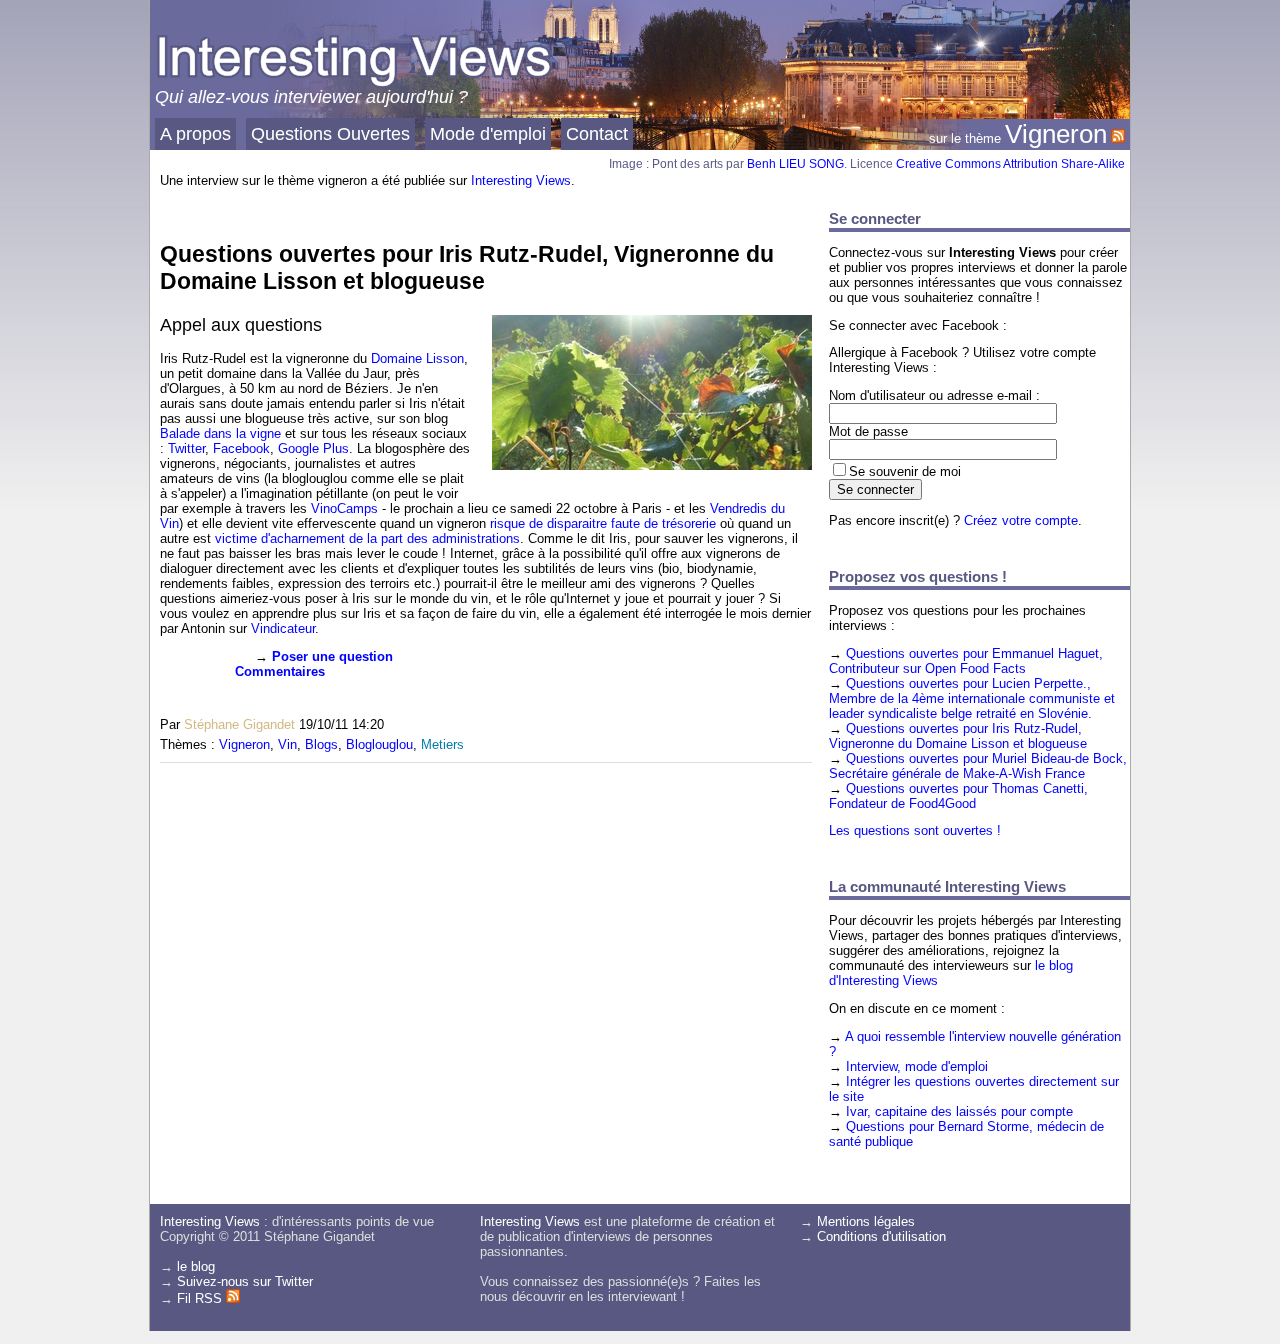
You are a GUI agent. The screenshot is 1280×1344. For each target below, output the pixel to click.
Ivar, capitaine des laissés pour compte (959, 1111)
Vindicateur (283, 628)
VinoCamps (344, 508)
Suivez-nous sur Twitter (245, 1281)
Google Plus (313, 448)
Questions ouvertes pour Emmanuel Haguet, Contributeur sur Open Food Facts (966, 661)
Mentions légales (866, 1221)
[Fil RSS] (1118, 134)
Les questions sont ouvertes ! (915, 830)
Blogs (321, 744)
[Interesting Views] (355, 85)
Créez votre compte (1021, 520)
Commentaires (280, 671)
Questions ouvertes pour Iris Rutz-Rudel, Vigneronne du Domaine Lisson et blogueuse (467, 267)
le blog (196, 1266)
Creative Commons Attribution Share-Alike (1010, 164)
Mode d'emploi (488, 133)
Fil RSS (201, 1298)
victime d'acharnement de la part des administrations (367, 538)
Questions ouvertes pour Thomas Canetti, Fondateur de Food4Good (958, 796)
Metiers (442, 744)
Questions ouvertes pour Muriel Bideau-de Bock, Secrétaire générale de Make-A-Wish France (978, 766)
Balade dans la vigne (220, 433)
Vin (287, 744)
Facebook (241, 448)
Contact (597, 133)
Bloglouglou (379, 744)
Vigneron (1056, 134)
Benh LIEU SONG (795, 164)
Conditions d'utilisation (881, 1236)
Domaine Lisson (417, 358)
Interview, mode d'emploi (917, 1066)
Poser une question (332, 656)
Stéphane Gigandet (239, 724)
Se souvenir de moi (905, 471)
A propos (195, 133)
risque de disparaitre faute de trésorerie (603, 523)
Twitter (186, 448)
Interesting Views (521, 180)
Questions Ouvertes (330, 133)
